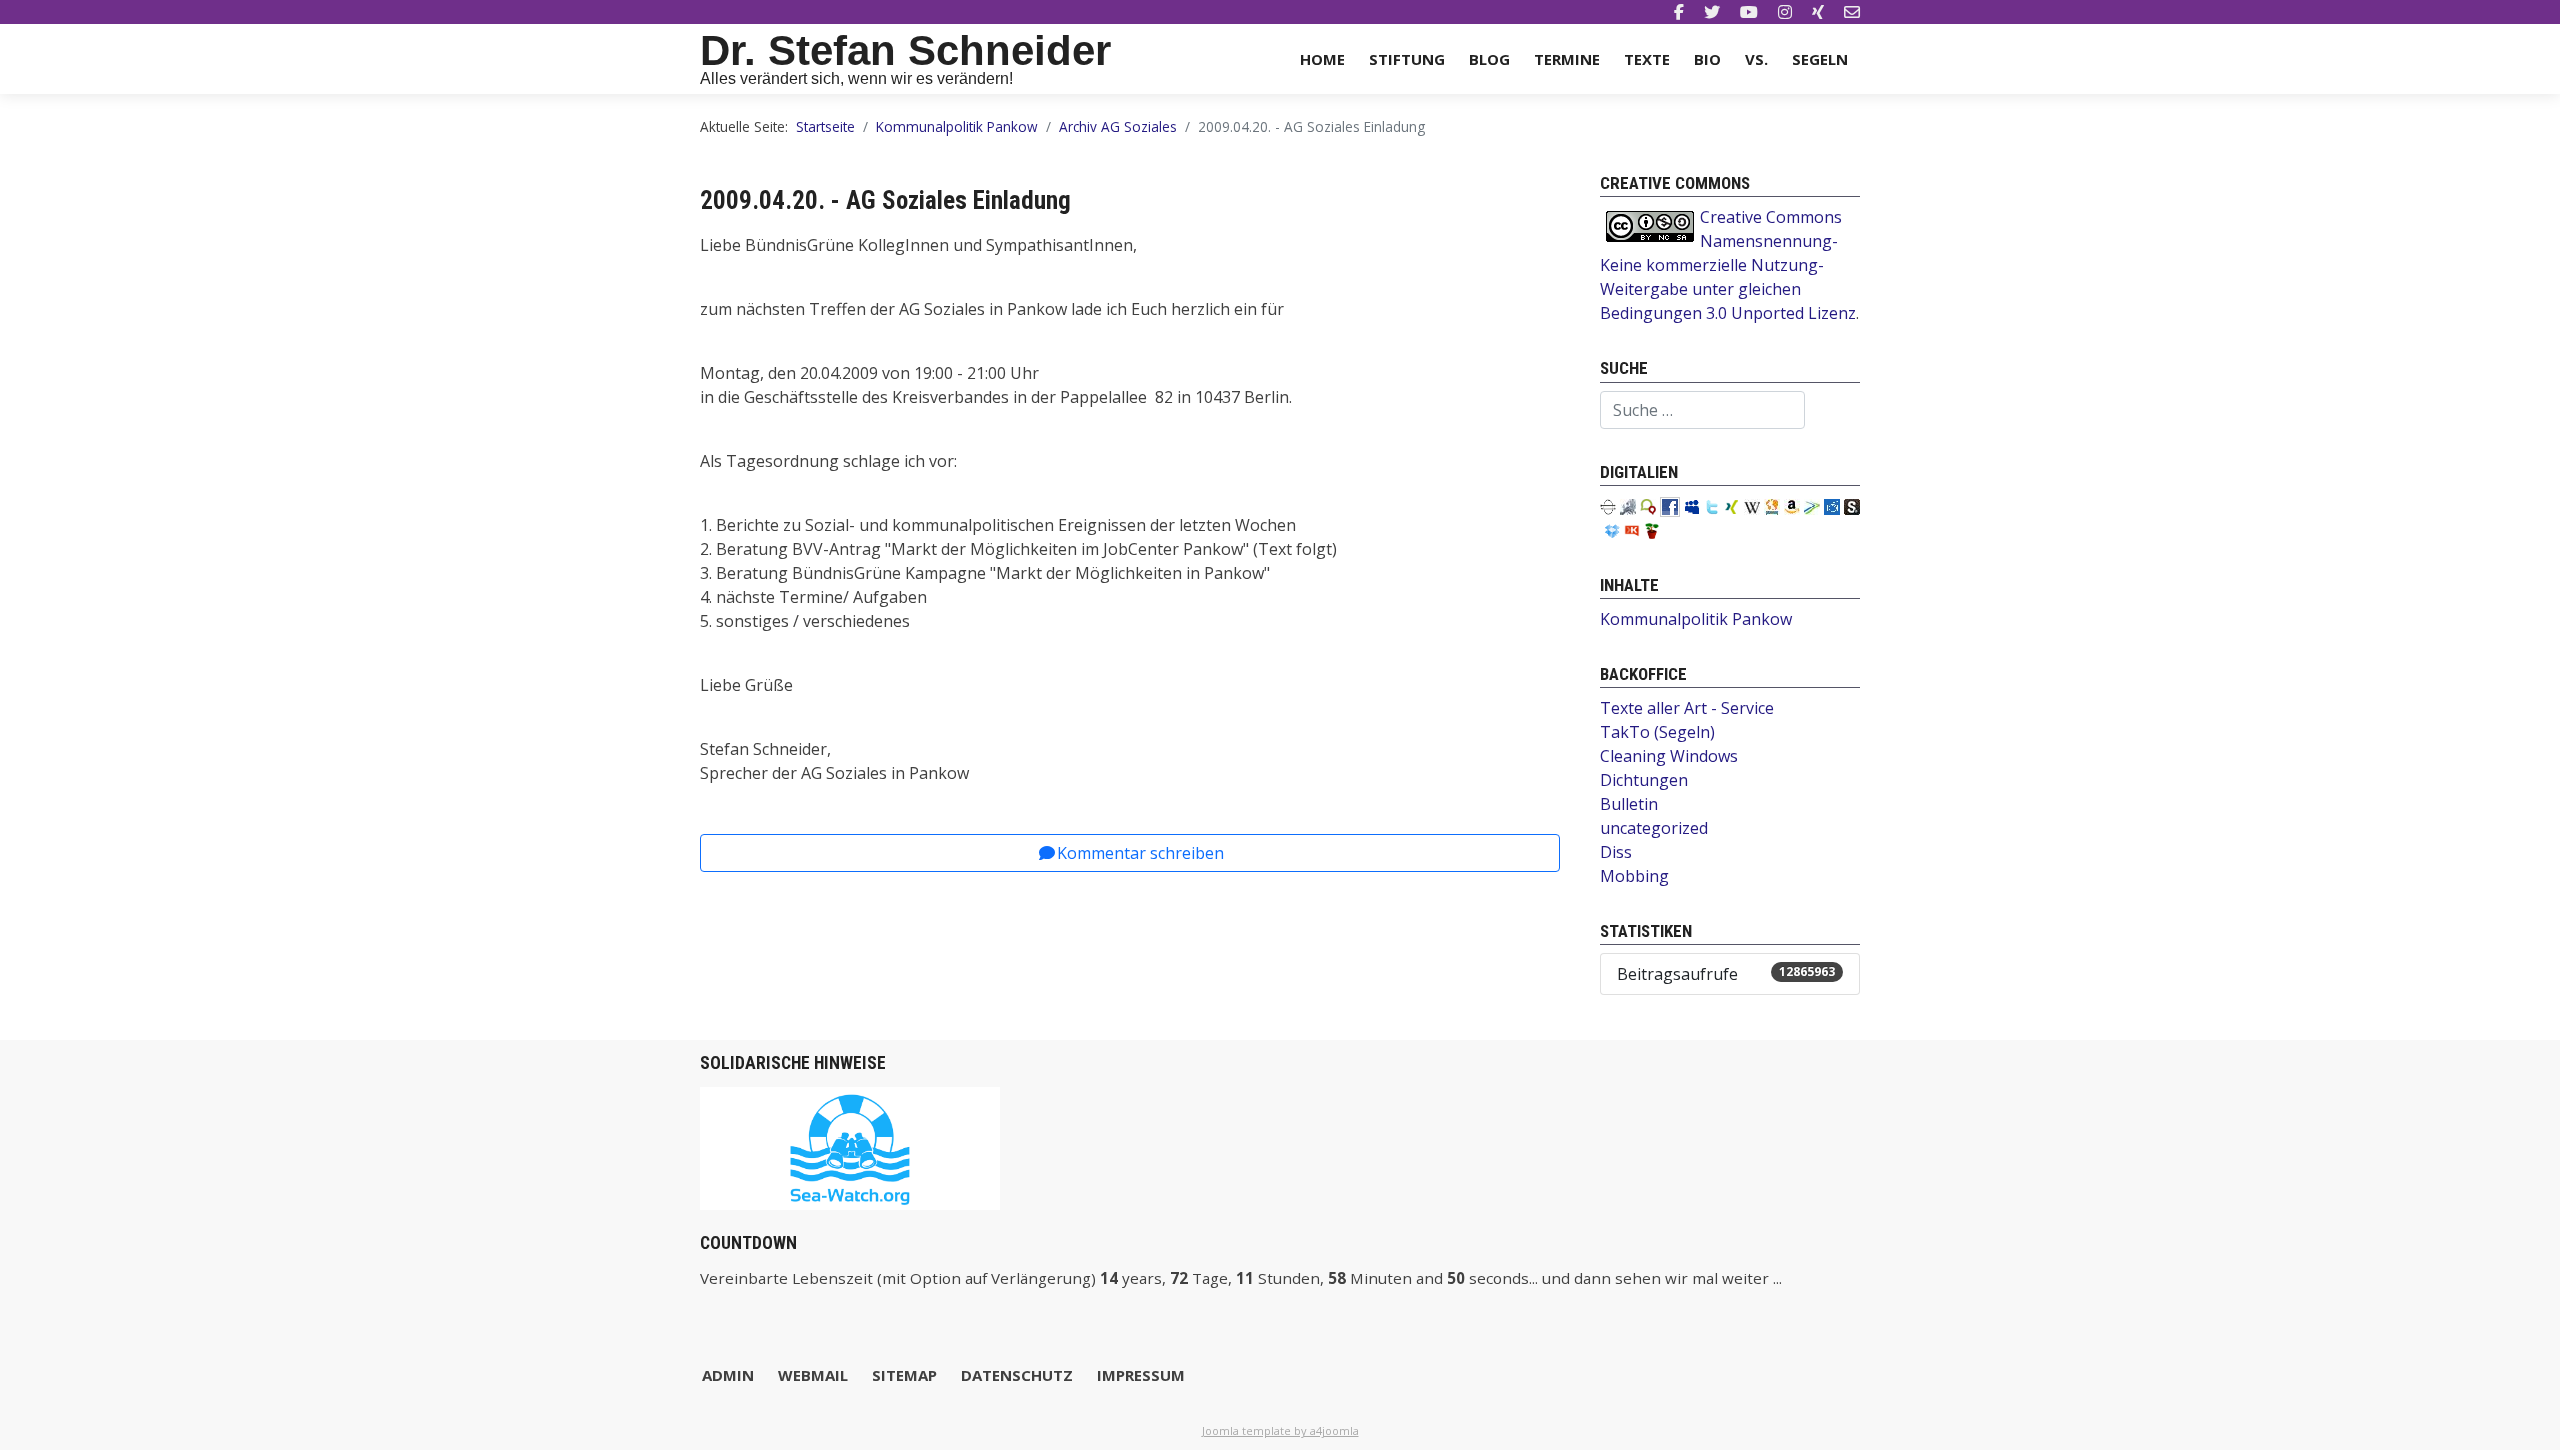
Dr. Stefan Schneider (905, 50)
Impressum (1141, 1375)
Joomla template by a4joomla (1280, 1430)
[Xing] (1818, 12)
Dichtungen (1644, 780)
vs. (1756, 59)
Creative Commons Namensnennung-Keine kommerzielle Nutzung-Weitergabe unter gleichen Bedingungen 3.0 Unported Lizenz (1728, 265)
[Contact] (1852, 12)
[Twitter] (1712, 12)
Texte (1647, 59)
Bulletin (1629, 804)
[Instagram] (1785, 12)
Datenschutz (1017, 1375)
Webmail (813, 1375)
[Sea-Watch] (850, 1146)
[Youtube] (1749, 12)
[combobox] (1702, 410)
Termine (1567, 59)
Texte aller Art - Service (1687, 708)
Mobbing (1634, 876)
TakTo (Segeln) (1657, 732)
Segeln (1820, 59)
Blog (1489, 59)
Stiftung (1407, 59)
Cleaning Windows (1669, 756)
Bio (1707, 59)
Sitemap (904, 1375)
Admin (728, 1375)
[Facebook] (1679, 12)
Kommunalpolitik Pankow (1696, 619)
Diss (1616, 852)
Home (1322, 59)
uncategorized (1654, 828)
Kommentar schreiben (1140, 853)
